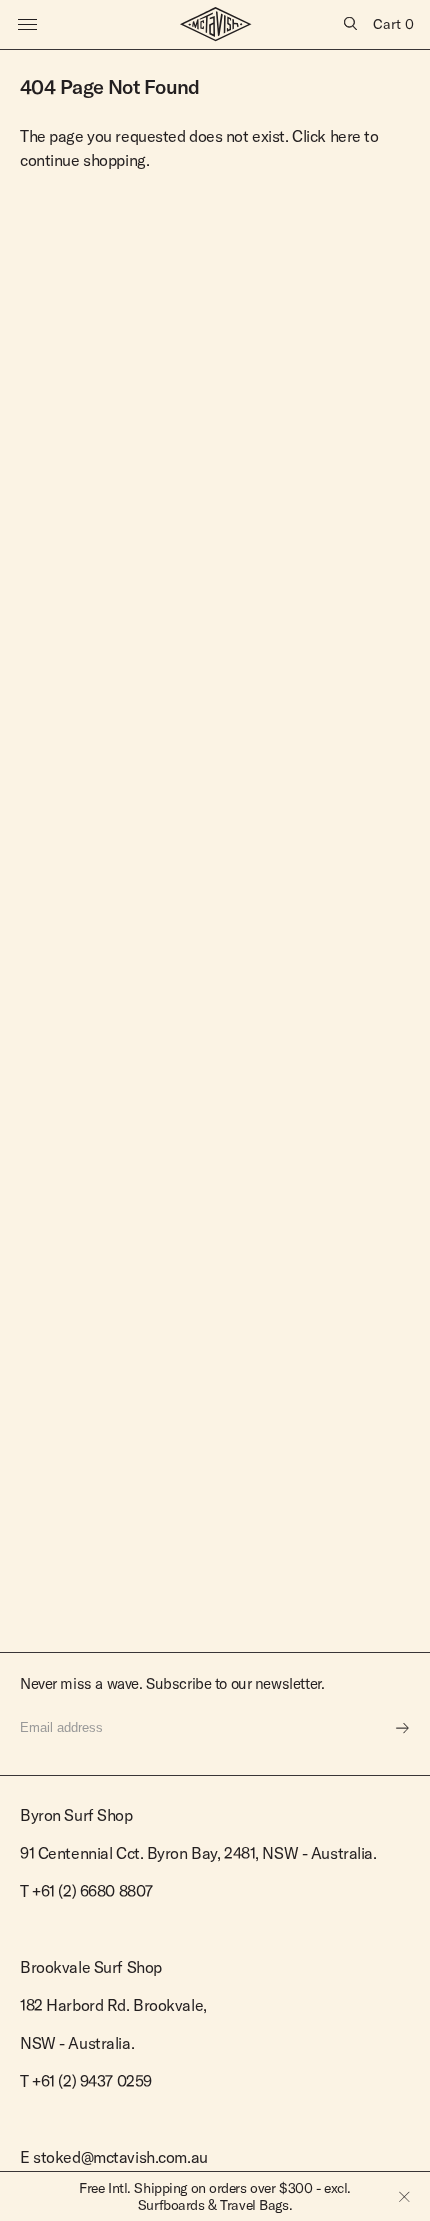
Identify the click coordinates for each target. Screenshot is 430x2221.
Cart (393, 24)
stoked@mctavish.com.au (120, 2157)
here (345, 136)
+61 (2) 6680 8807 (92, 1891)
